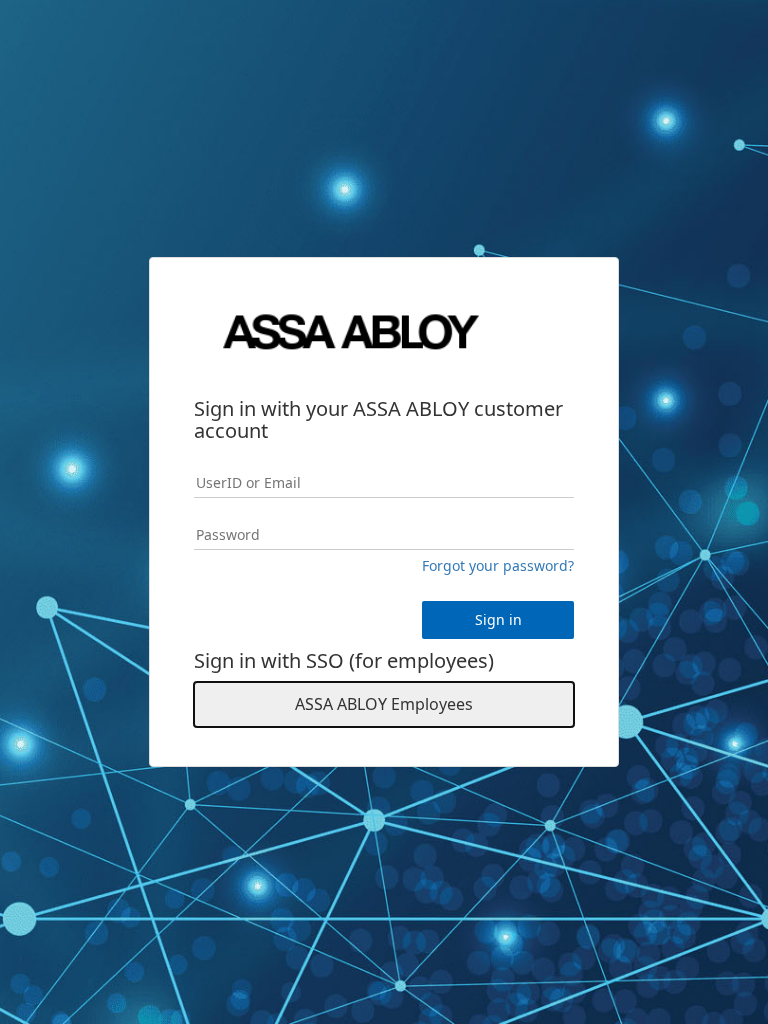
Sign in (498, 619)
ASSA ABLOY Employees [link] (384, 704)
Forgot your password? (498, 565)
